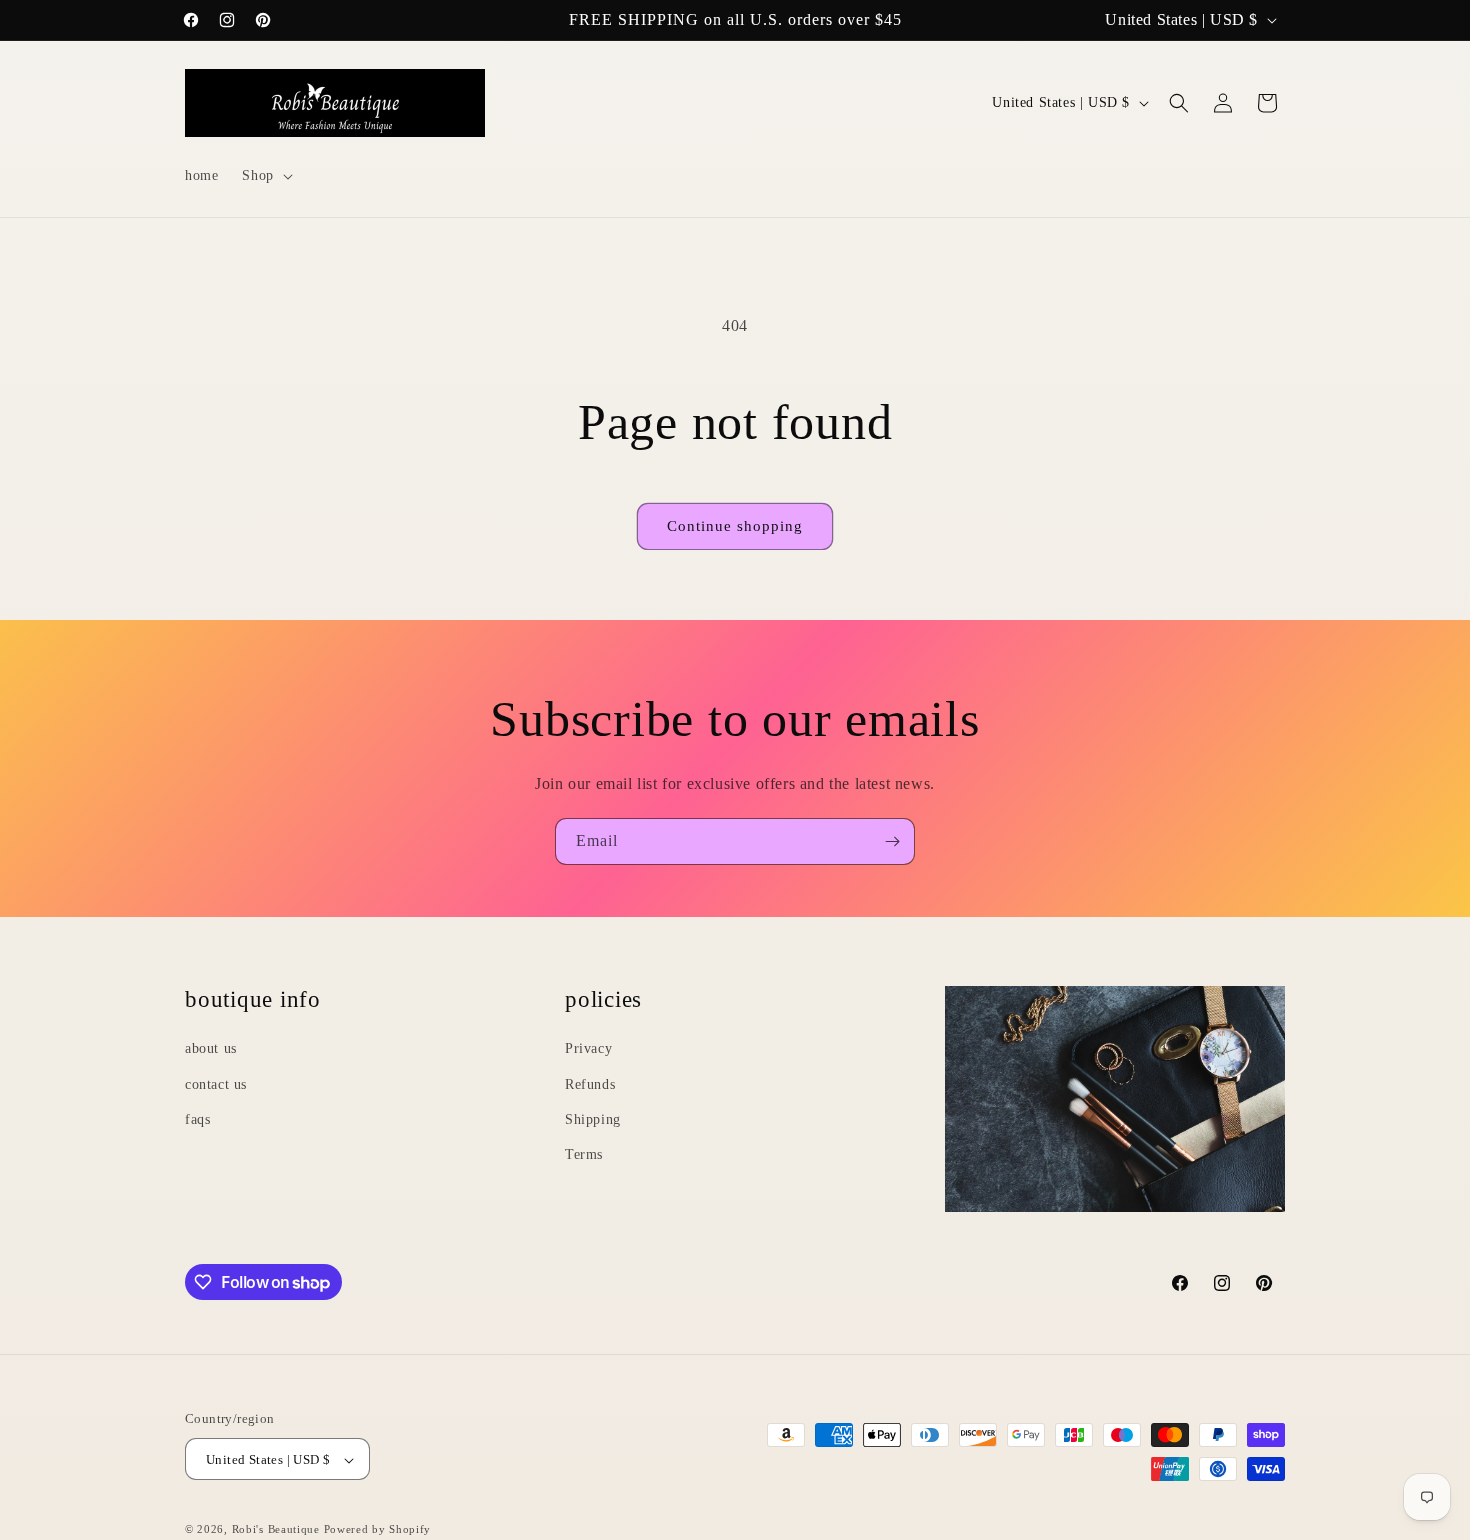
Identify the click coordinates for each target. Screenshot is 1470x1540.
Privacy (588, 1047)
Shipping (593, 1118)
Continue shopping (735, 526)
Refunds (590, 1083)
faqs (197, 1118)
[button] (265, 176)
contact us (216, 1083)
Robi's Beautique (276, 1530)
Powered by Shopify (378, 1530)
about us (211, 1047)
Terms (584, 1153)
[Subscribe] (892, 841)
